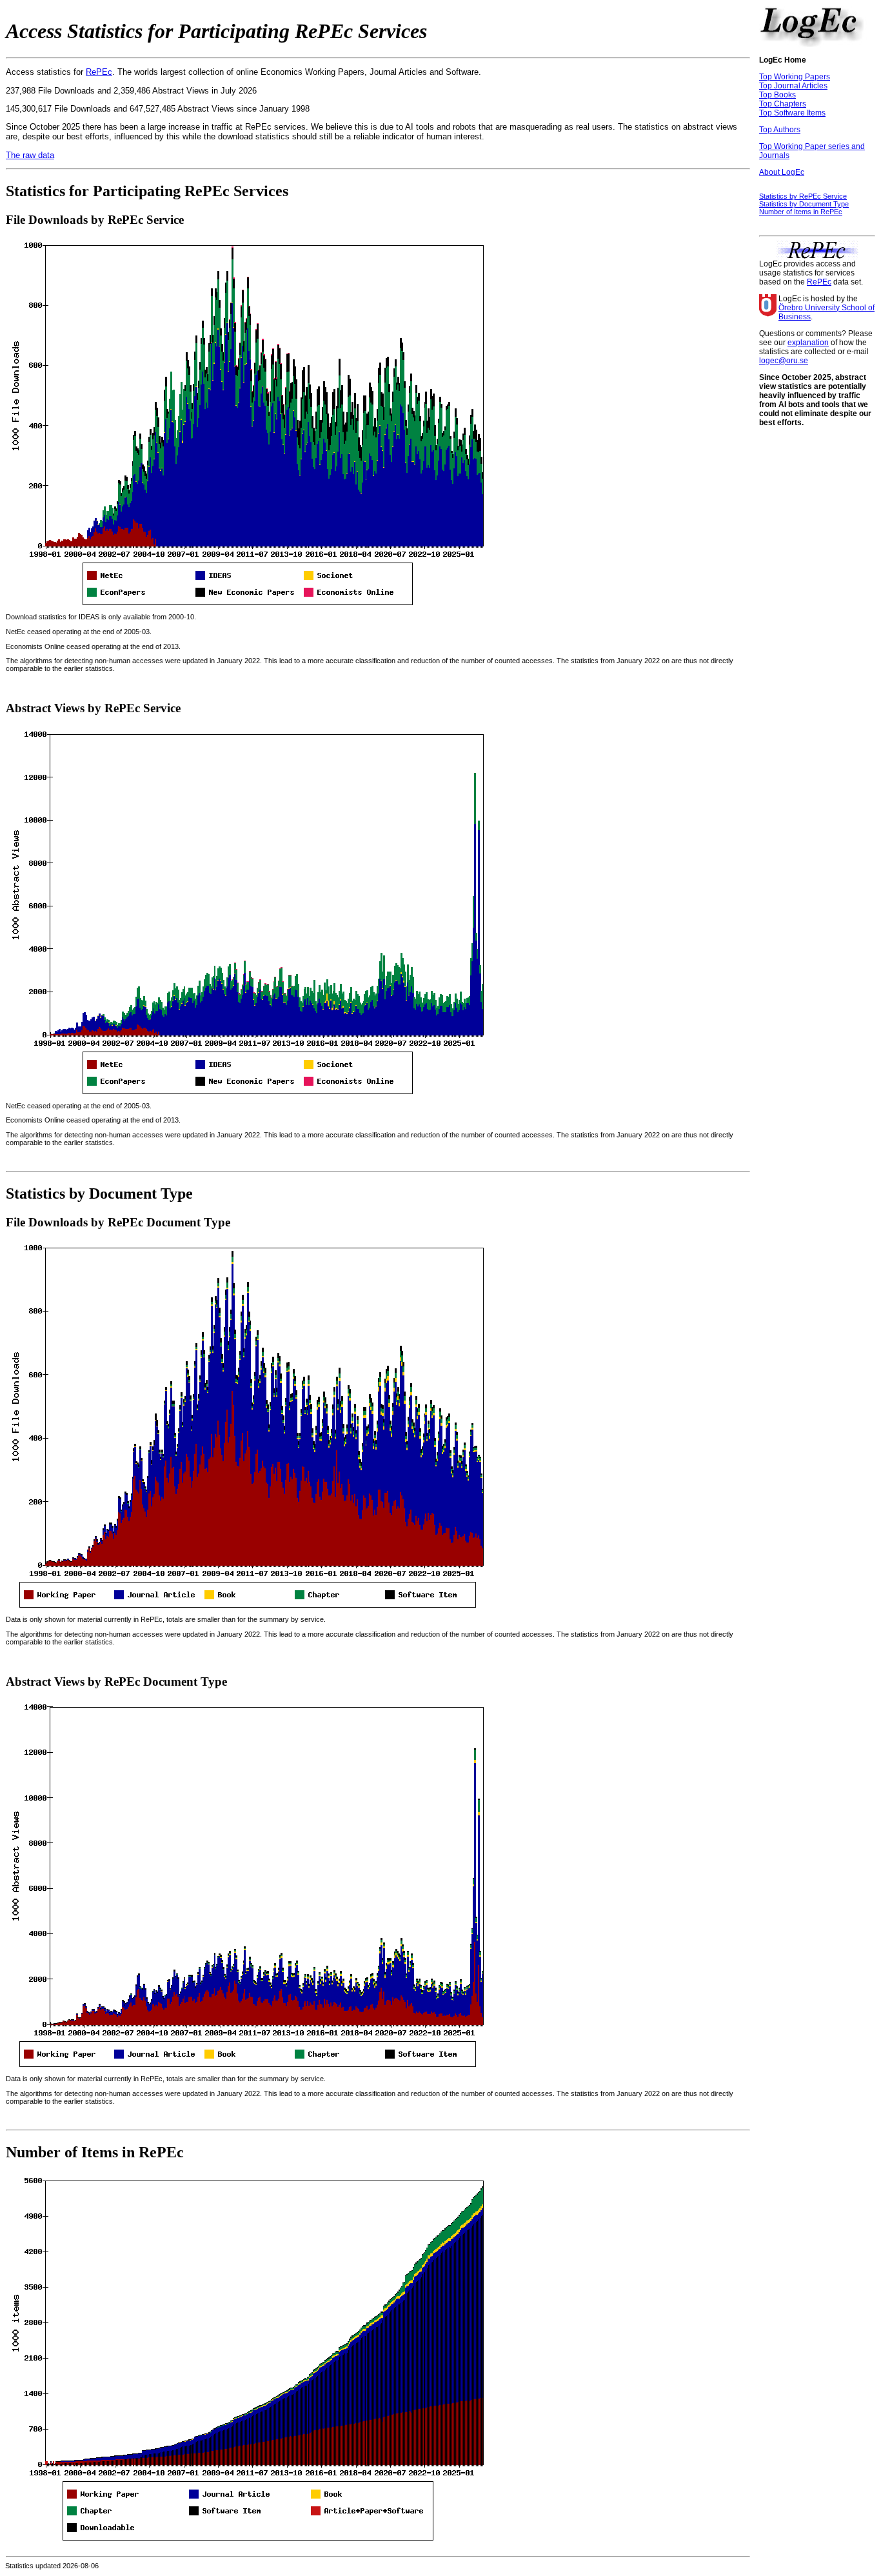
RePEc (99, 72)
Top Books (777, 95)
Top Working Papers (795, 77)
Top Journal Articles (793, 86)
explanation (808, 343)
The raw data (30, 155)
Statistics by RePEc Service (803, 196)
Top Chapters (783, 104)
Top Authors (780, 130)
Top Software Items (792, 113)
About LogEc (782, 172)
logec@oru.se (784, 361)
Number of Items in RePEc (801, 212)
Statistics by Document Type (804, 204)
